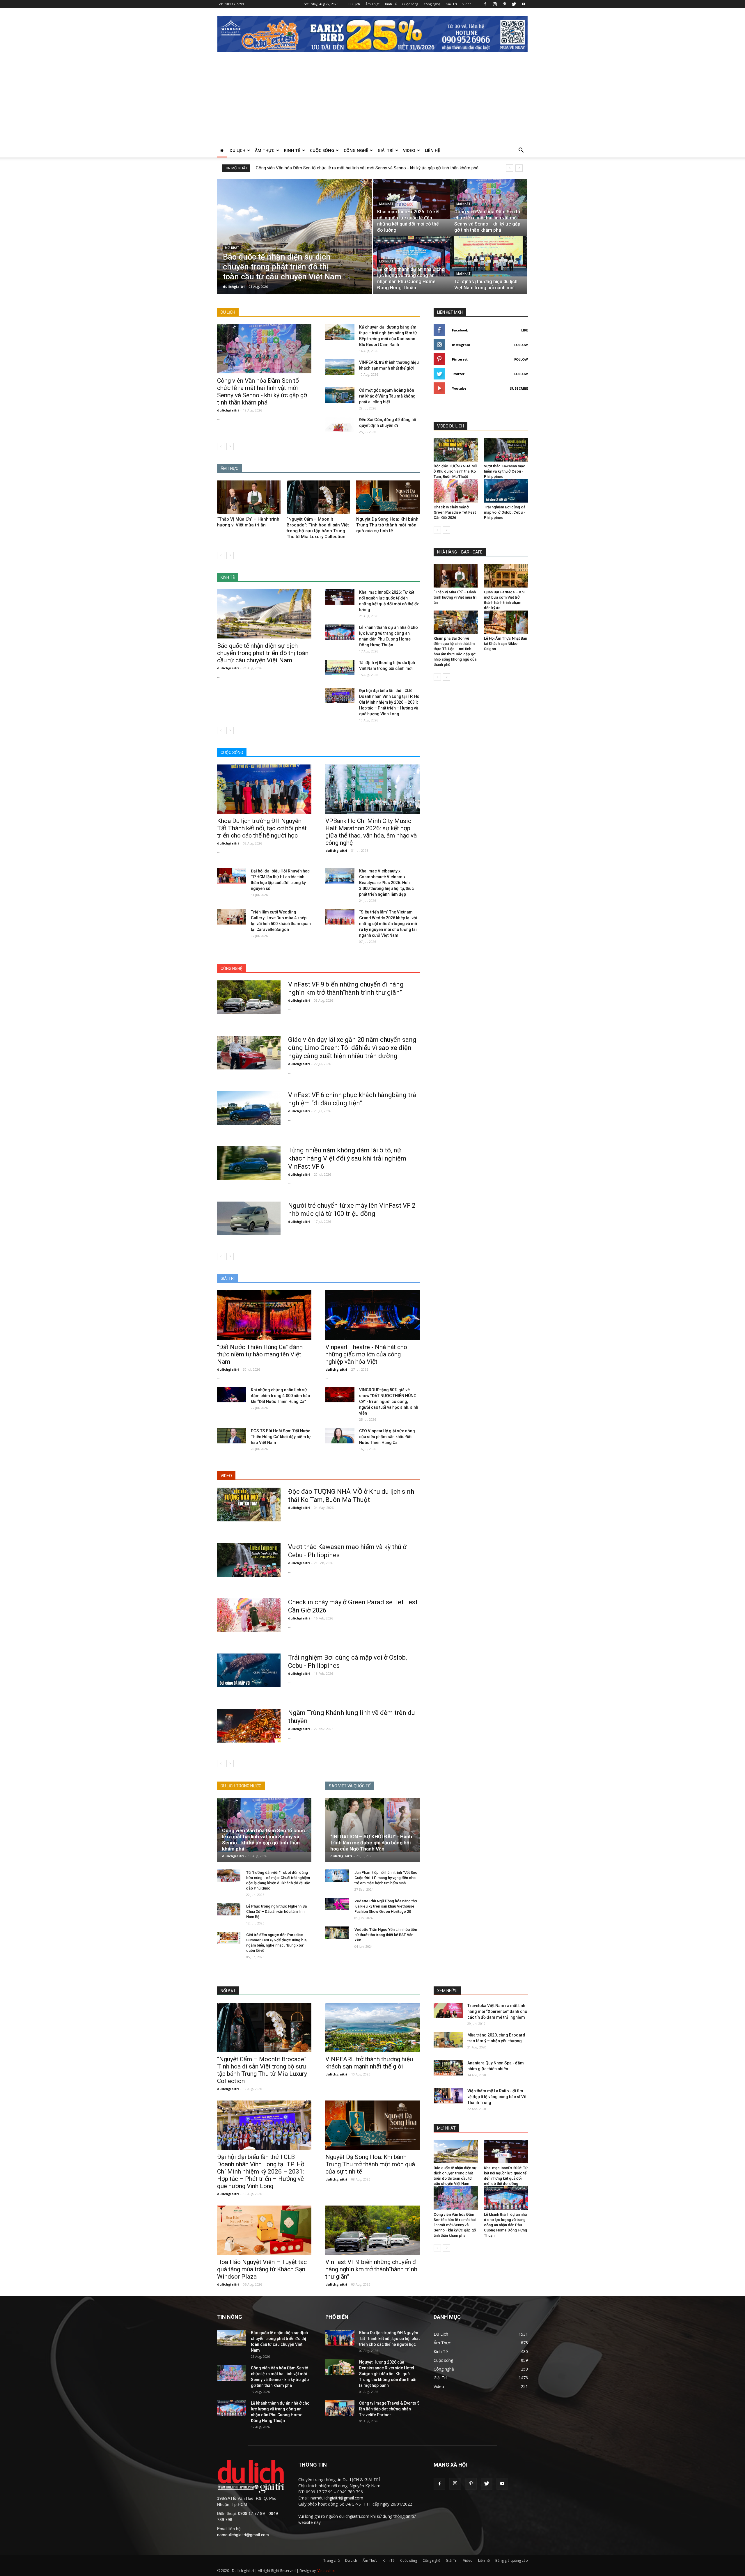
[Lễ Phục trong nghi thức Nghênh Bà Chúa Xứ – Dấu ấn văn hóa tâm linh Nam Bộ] (229, 1909)
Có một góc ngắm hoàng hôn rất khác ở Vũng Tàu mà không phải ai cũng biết (387, 396)
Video (467, 4)
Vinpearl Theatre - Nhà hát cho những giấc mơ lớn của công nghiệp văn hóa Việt (366, 1354)
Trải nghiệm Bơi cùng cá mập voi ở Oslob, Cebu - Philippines (505, 512)
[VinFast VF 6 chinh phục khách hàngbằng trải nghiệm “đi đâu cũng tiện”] (249, 1108)
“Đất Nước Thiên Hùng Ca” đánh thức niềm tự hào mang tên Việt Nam (260, 1354)
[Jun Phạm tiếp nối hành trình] (337, 1876)
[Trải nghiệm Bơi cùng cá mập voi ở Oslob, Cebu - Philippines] (249, 1670)
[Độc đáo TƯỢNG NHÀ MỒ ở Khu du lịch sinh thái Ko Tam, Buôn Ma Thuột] (249, 1505)
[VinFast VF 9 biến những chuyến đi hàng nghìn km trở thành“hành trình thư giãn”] (249, 997)
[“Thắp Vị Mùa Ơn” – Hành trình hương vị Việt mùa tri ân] (249, 497)
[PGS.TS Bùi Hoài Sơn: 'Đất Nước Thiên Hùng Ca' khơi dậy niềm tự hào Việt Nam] (232, 1436)
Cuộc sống (410, 4)
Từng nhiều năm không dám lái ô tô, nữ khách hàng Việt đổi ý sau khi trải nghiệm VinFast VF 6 (347, 1158)
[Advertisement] (372, 100)
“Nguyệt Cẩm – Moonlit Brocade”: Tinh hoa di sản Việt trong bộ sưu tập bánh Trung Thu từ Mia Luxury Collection (262, 2070)
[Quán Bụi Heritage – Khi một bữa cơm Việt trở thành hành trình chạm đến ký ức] (506, 576)
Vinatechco (327, 2571)
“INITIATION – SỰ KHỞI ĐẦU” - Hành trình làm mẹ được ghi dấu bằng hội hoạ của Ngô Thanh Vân (371, 1843)
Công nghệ (432, 4)
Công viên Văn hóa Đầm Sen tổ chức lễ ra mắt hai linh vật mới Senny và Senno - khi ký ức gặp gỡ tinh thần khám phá (262, 392)
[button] (521, 151)
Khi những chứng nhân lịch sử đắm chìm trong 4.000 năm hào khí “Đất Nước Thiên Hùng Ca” (281, 1396)
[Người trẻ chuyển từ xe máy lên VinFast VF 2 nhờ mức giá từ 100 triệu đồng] (249, 1218)
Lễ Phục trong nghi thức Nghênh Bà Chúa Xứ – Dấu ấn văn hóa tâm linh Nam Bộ (276, 1911)
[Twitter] (514, 4)
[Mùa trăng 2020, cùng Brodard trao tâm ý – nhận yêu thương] (448, 2040)
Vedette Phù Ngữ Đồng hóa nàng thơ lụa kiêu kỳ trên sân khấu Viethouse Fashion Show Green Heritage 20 (386, 1906)
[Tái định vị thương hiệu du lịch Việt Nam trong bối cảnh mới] (488, 256)
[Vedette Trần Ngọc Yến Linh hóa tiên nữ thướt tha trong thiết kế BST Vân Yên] (337, 1933)
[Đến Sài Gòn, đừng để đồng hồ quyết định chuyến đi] (340, 424)
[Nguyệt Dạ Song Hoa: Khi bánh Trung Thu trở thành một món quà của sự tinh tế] (388, 497)
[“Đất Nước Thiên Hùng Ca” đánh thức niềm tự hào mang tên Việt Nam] (264, 1315)
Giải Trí (451, 4)
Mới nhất (232, 248)
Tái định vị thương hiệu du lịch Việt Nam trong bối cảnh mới (312, 168)
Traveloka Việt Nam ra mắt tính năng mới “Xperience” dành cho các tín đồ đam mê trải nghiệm (497, 2011)
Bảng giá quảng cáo (512, 2560)
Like (525, 330)
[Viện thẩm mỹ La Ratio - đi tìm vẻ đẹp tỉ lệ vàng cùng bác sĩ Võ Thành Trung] (448, 2096)
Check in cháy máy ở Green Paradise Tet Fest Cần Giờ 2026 (455, 512)
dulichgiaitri (234, 286)
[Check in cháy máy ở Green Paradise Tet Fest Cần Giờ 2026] (249, 1615)
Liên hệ (432, 150)
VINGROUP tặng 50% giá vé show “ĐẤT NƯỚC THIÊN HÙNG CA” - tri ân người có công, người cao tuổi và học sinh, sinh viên (389, 1401)
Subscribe (519, 388)
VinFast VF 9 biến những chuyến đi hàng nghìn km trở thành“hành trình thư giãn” (372, 2269)
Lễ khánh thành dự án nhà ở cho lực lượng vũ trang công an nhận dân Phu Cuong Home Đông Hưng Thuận (505, 2225)
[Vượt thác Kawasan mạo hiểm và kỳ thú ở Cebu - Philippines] (249, 1560)
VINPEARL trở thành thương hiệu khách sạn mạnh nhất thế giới (369, 2063)
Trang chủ (331, 2560)
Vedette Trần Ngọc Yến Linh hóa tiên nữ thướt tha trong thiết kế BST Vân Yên (386, 1935)
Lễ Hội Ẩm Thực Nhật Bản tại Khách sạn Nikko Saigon (505, 644)
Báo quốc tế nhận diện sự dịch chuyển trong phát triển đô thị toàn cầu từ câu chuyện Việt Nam (263, 653)
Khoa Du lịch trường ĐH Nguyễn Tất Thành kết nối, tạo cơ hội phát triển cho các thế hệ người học (262, 828)
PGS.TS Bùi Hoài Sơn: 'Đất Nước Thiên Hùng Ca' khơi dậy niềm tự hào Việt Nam (281, 1437)
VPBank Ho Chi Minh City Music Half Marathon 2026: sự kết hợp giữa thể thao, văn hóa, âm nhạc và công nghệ (371, 832)
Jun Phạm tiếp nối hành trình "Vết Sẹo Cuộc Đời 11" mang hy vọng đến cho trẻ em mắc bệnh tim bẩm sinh (386, 1878)
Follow (521, 345)
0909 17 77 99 (234, 4)
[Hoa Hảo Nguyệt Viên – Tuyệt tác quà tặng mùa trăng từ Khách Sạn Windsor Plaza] (264, 2230)
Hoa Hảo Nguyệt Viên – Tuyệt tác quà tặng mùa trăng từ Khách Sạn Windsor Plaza (262, 2269)
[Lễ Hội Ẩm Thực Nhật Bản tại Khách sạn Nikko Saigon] (506, 622)
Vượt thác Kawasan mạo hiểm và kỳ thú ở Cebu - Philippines (505, 471)
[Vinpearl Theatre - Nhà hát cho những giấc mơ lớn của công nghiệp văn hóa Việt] (372, 1315)
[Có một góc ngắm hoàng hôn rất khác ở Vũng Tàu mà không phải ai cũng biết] (340, 395)
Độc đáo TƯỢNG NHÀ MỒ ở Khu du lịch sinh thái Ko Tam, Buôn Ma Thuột (455, 471)
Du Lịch (354, 4)
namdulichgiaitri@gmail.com (243, 2535)
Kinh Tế (391, 4)
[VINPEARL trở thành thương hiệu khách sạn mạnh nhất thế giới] (340, 367)
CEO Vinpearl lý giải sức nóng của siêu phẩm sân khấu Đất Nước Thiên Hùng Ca (387, 1437)
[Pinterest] (504, 4)
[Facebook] (485, 4)
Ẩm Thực (372, 4)
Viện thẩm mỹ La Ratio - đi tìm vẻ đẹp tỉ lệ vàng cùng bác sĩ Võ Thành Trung (497, 2097)
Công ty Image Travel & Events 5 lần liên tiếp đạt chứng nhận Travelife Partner (389, 2409)
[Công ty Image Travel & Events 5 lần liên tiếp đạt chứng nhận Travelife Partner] (340, 2408)
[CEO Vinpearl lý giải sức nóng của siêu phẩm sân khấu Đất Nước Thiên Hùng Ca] (340, 1436)
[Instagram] (495, 4)
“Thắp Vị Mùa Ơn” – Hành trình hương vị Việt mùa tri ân (455, 597)
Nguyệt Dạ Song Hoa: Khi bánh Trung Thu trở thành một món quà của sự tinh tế (387, 525)
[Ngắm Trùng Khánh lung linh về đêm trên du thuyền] (249, 1726)
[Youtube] (524, 4)
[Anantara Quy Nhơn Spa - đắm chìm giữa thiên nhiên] (448, 2068)
